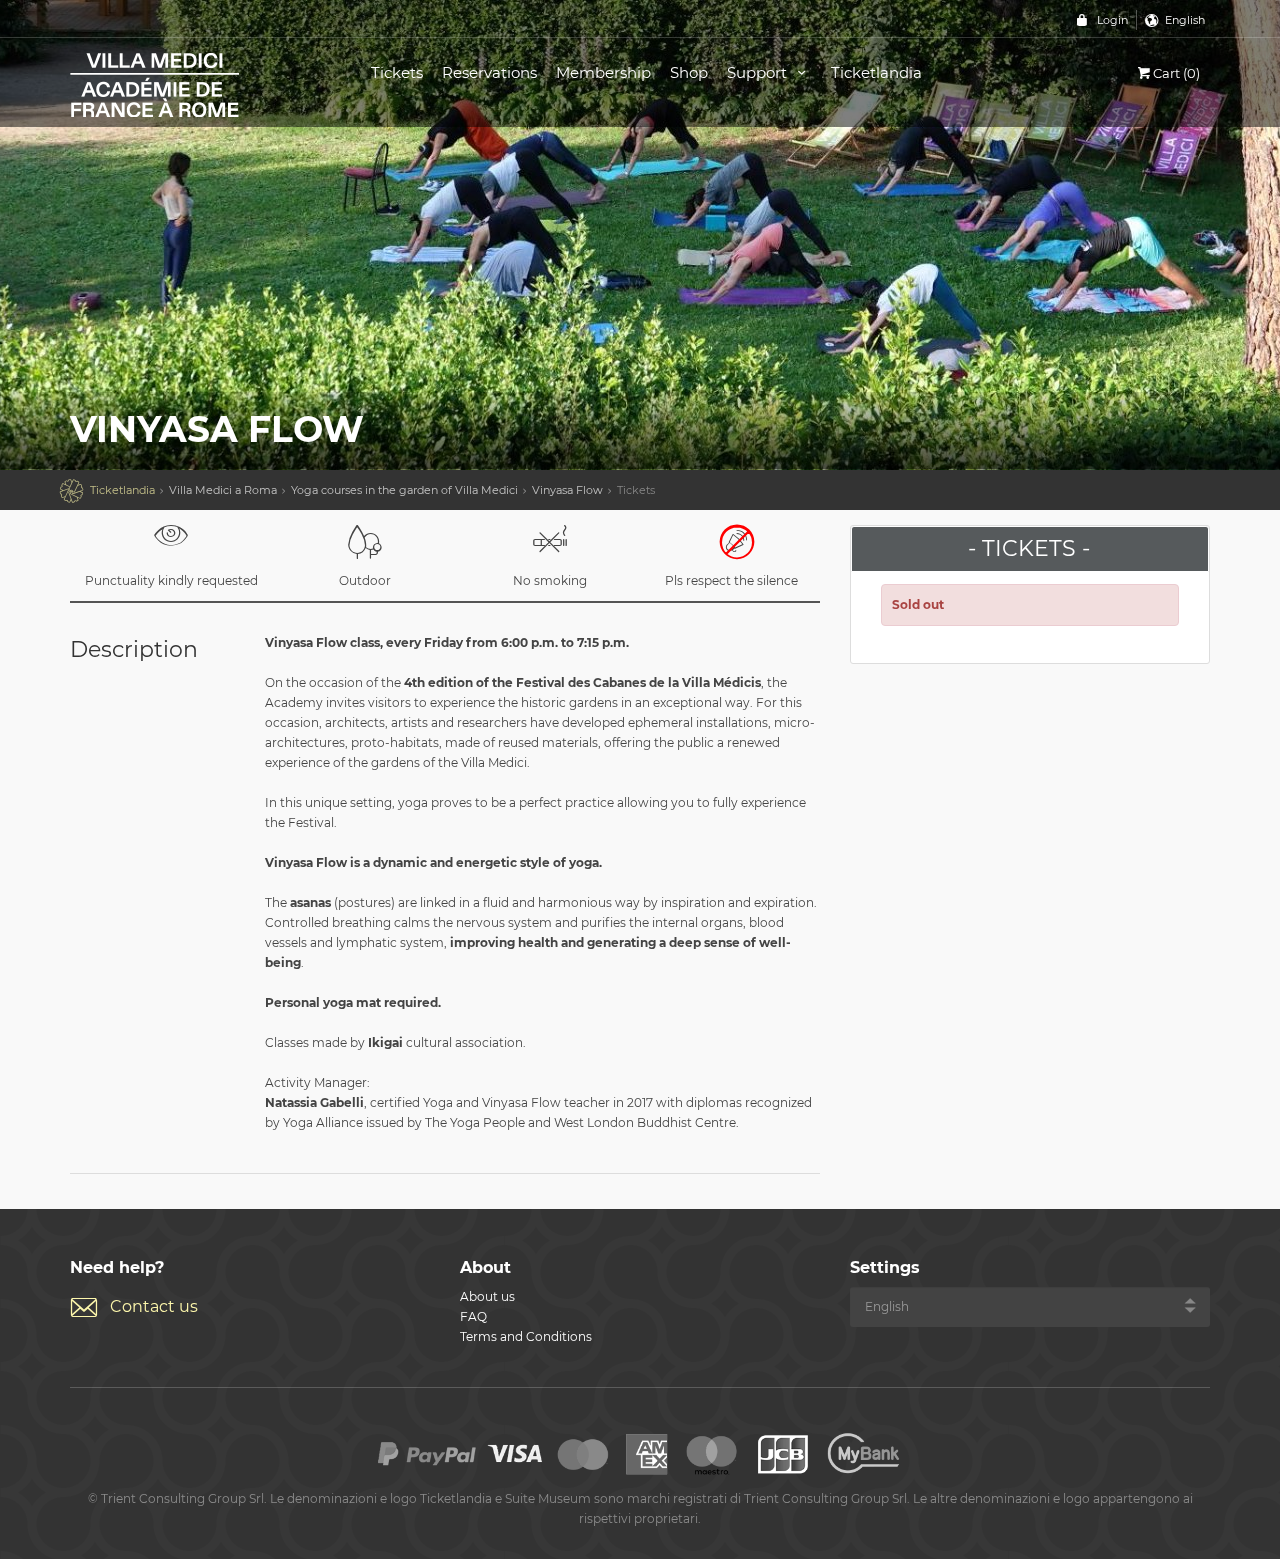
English (1185, 20)
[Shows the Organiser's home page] (198, 83)
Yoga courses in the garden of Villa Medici (404, 490)
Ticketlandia (876, 72)
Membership (603, 72)
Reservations (489, 72)
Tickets (397, 72)
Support (759, 72)
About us (487, 1296)
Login (1112, 20)
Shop (689, 72)
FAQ (473, 1316)
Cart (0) (1176, 73)
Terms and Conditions (526, 1336)
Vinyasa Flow (567, 490)
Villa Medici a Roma (223, 490)
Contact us (154, 1306)
